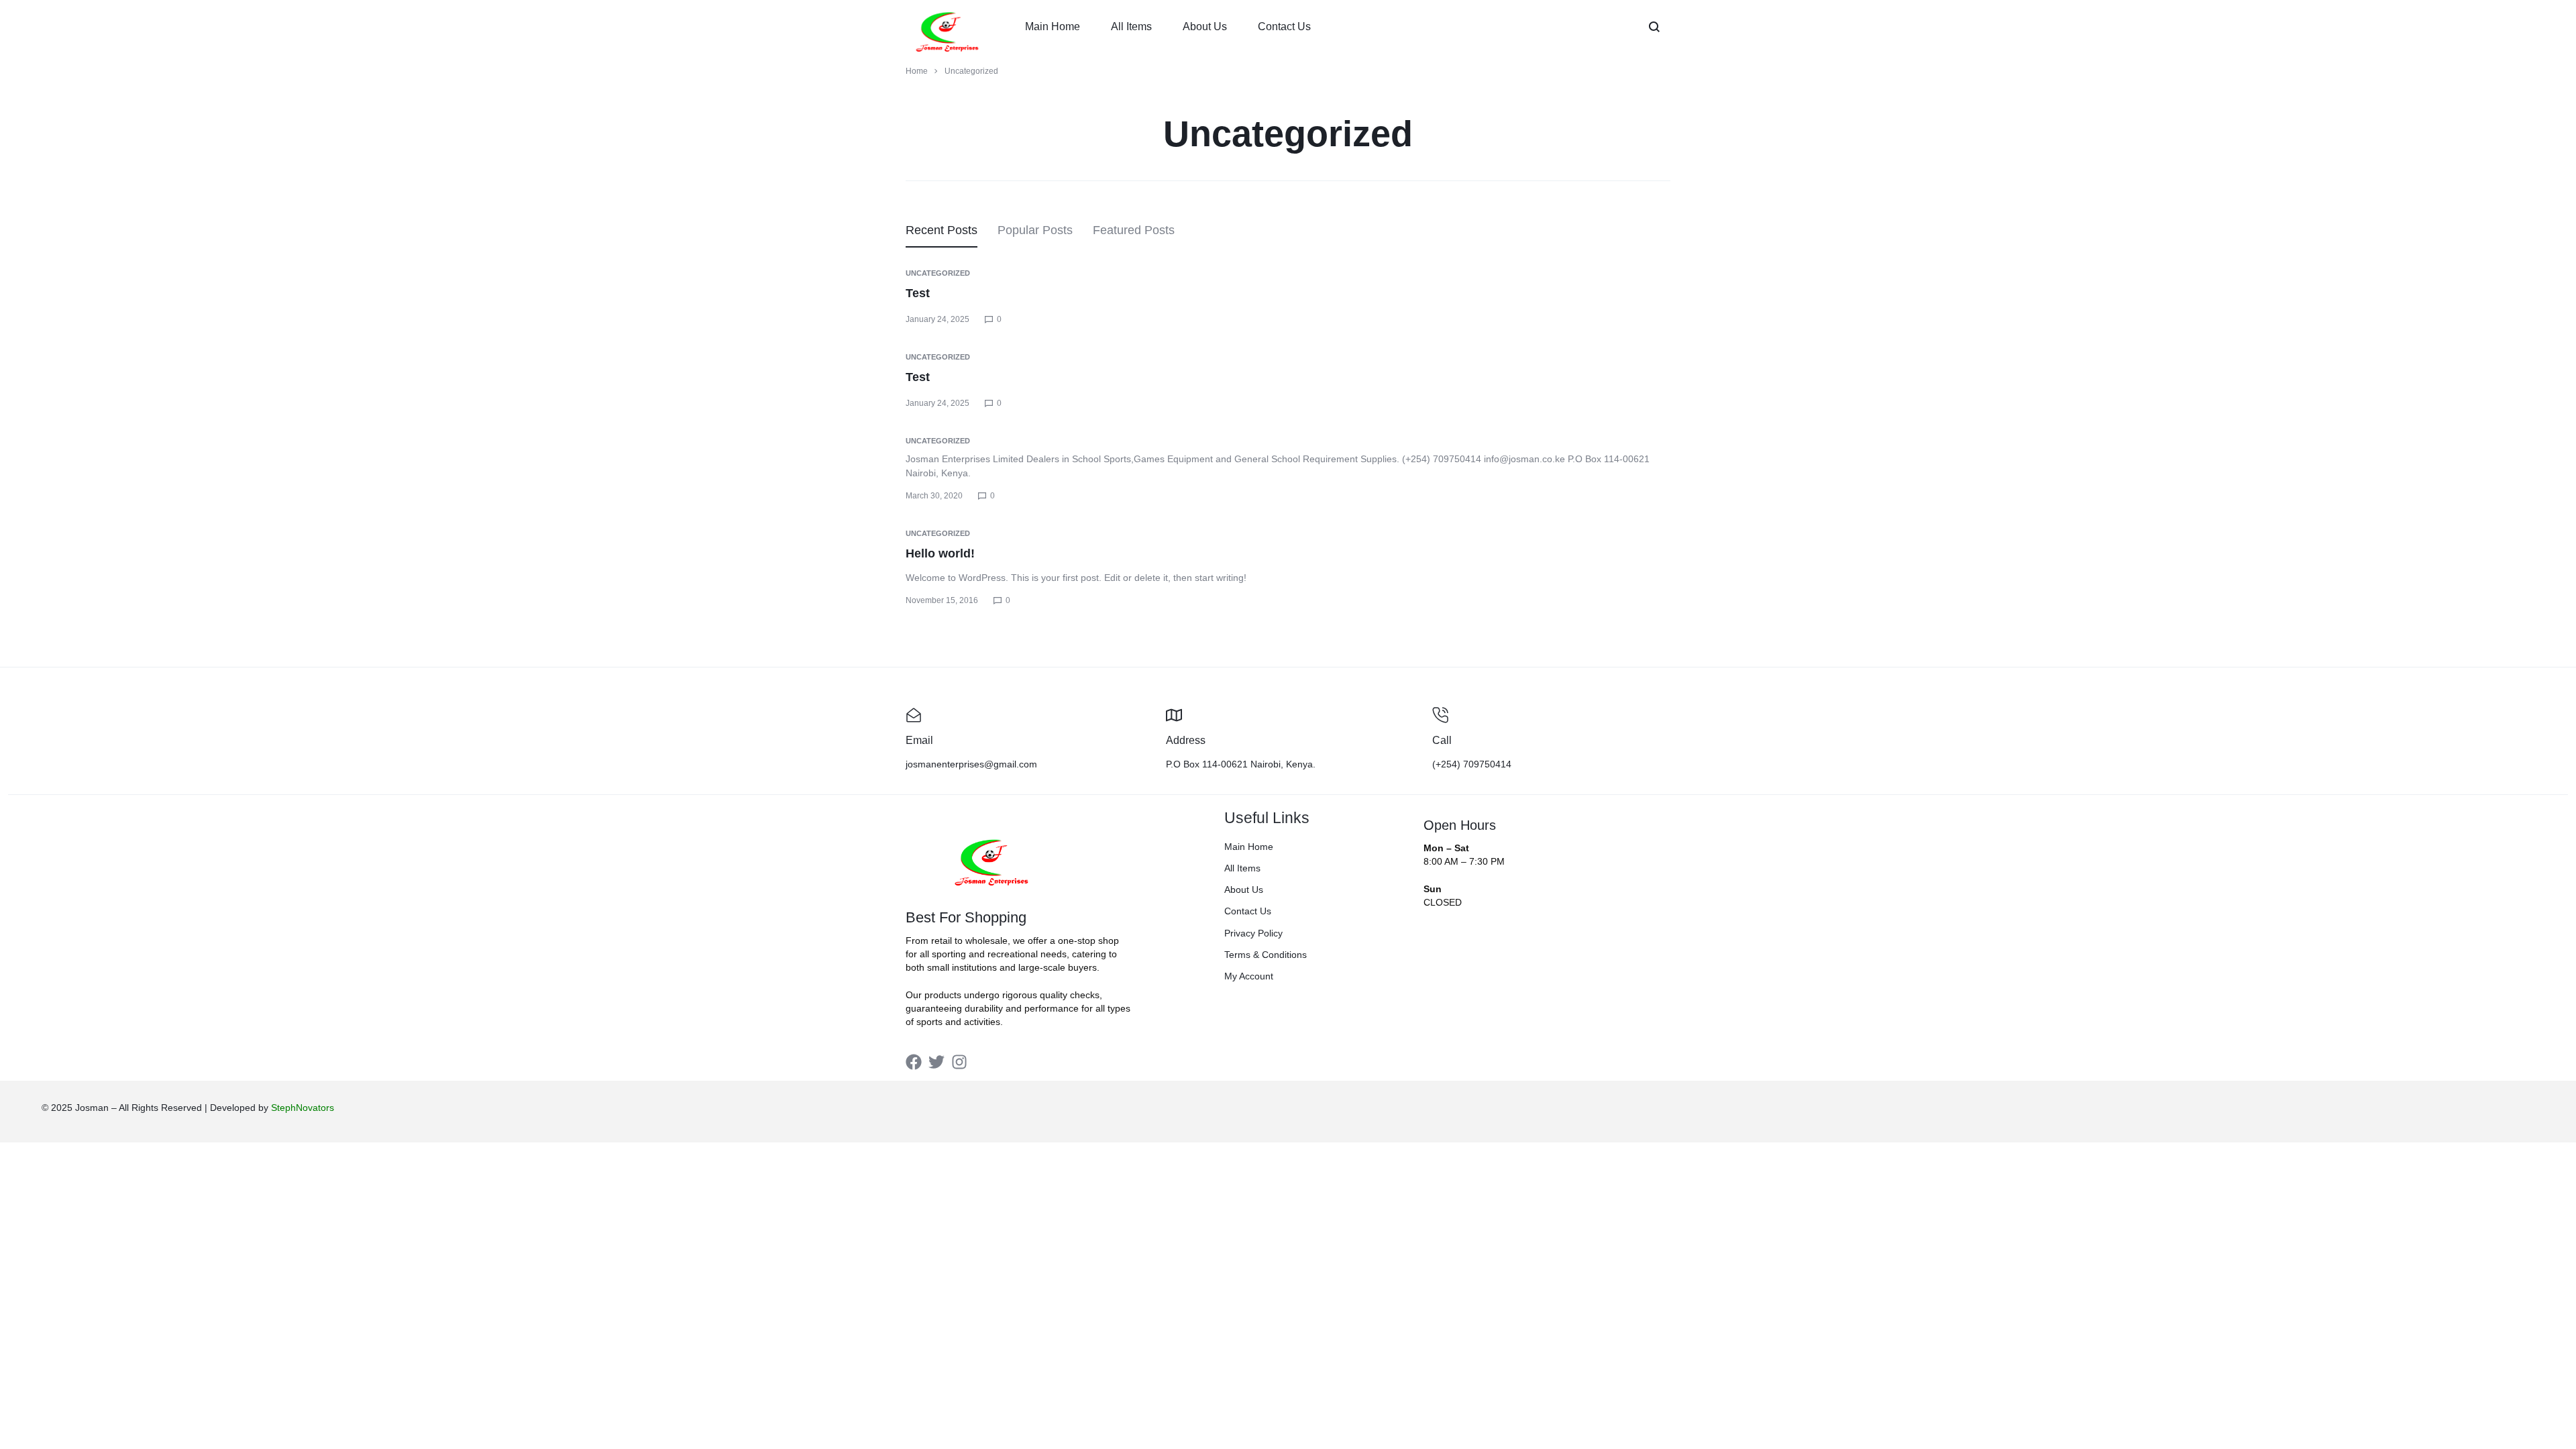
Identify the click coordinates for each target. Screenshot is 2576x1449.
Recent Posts (942, 230)
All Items (1131, 26)
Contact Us (1284, 26)
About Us (1205, 26)
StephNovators (303, 1108)
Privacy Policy (1253, 933)
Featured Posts (1134, 230)
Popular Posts (1035, 230)
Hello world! (940, 553)
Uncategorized (938, 273)
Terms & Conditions (1266, 955)
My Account (1249, 976)
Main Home (1053, 26)
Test (918, 293)
